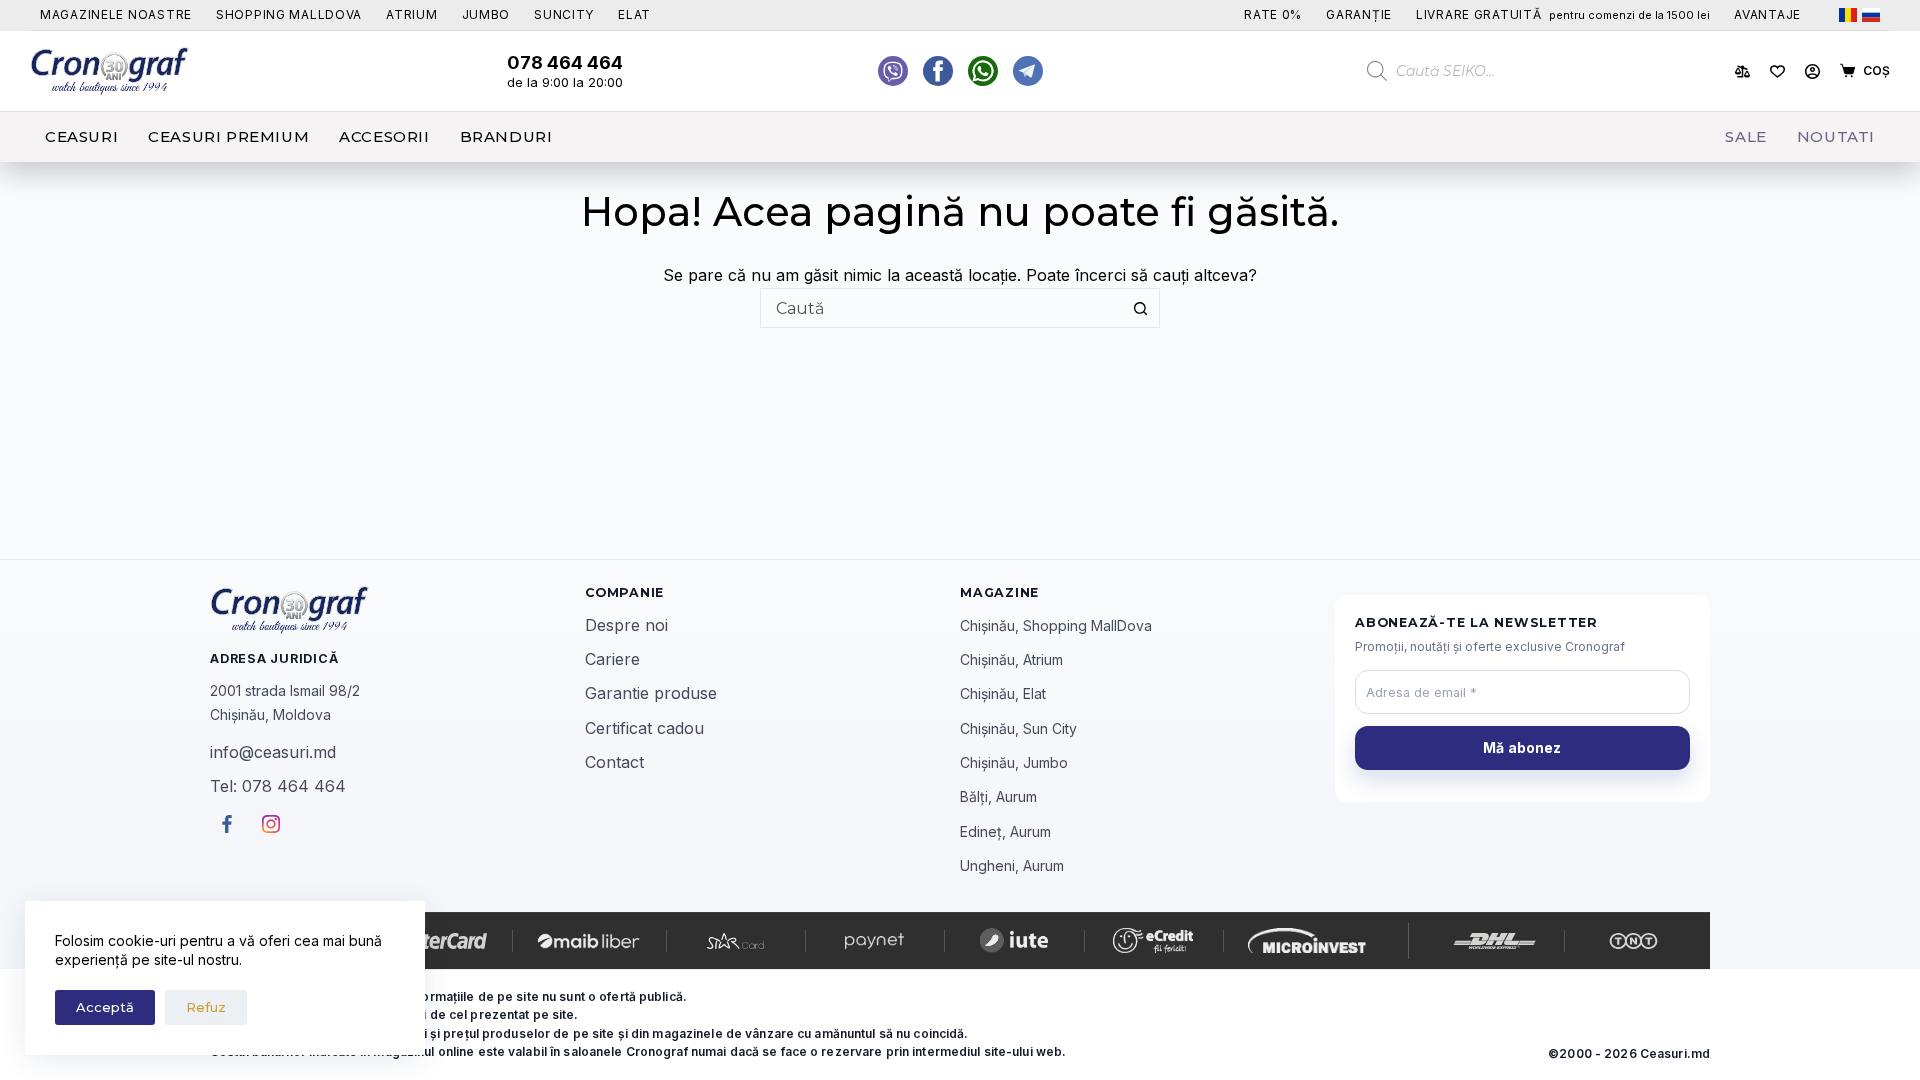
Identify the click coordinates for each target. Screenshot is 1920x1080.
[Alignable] (938, 71)
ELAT (634, 14)
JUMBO (486, 14)
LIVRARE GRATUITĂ (1563, 14)
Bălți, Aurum (998, 796)
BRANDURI (506, 136)
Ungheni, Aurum (1012, 865)
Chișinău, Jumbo (1014, 762)
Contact (614, 762)
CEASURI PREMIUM (228, 136)
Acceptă (105, 1007)
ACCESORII (384, 136)
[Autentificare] (1812, 71)
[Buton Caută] (1140, 308)
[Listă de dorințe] (1777, 71)
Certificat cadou (644, 728)
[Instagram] (1028, 71)
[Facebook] (983, 71)
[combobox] (941, 308)
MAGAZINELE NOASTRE (116, 14)
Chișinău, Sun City (1018, 728)
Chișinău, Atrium (1011, 659)
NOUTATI (1836, 136)
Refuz (206, 1007)
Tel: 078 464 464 (278, 786)
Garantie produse (651, 693)
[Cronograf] (397, 610)
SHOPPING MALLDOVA (289, 14)
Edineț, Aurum (1005, 831)
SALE (1745, 136)
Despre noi (626, 625)
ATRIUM (411, 14)
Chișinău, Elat (1003, 693)
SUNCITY (564, 14)
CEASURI (81, 136)
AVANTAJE (1767, 14)
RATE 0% (1273, 14)
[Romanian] (1848, 15)
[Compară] (1742, 71)
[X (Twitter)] (893, 71)
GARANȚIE (1359, 14)
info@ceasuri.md (273, 752)
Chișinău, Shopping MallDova (1056, 625)
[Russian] (1871, 15)
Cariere (612, 659)
